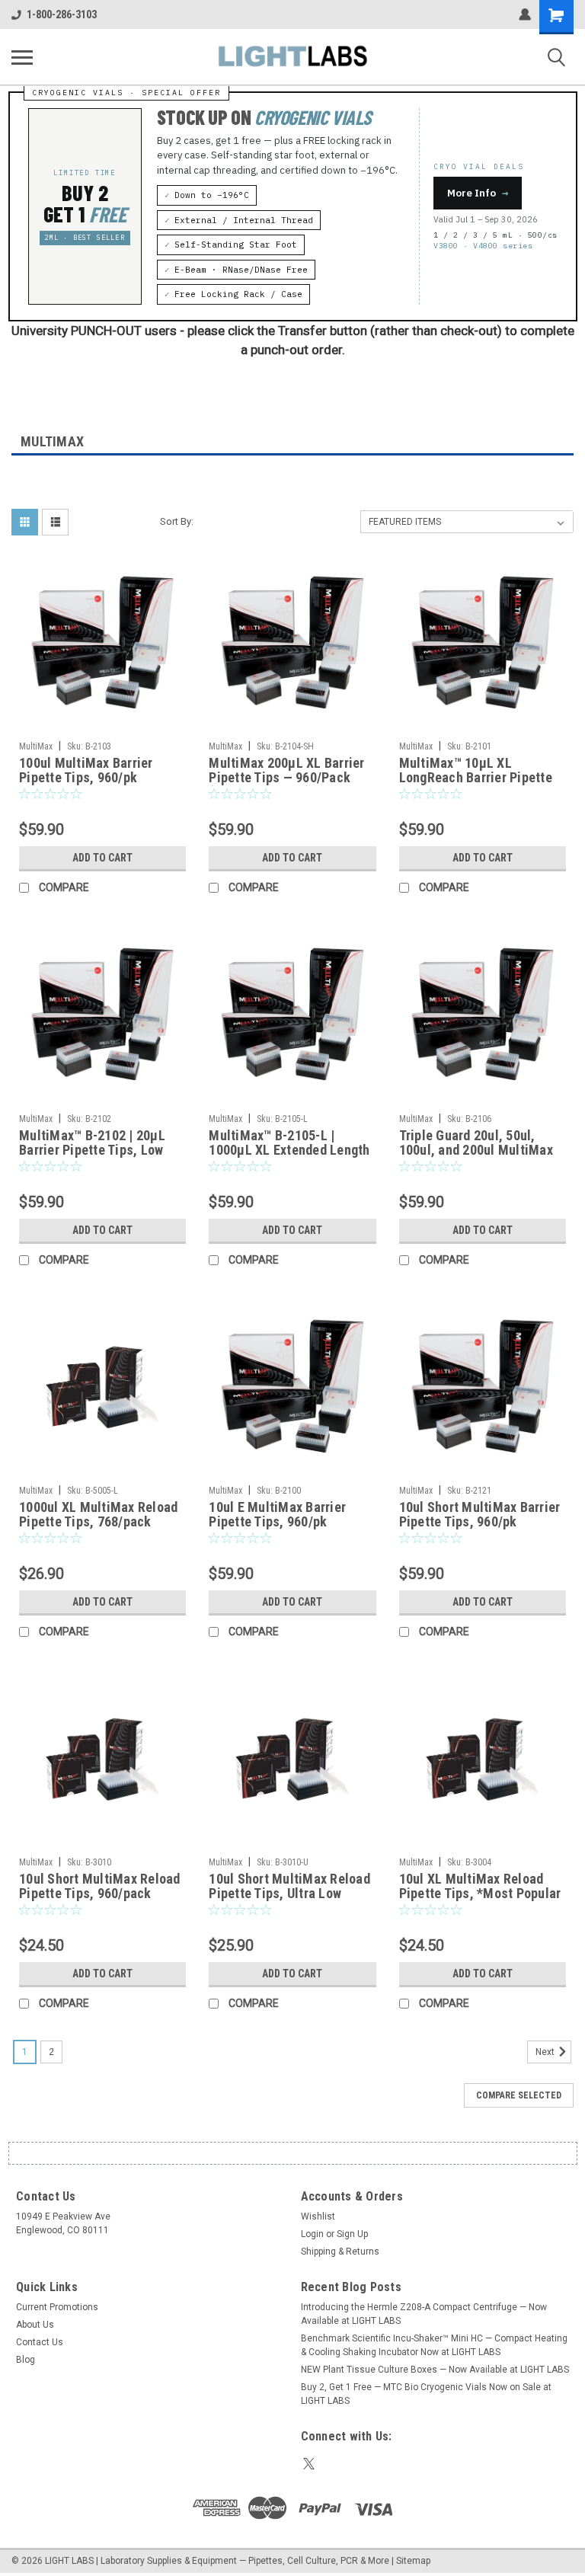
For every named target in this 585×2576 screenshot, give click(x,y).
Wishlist (318, 2216)
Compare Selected (519, 2095)
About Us (35, 2325)
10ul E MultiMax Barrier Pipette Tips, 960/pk (277, 1514)
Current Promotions (57, 2307)
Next (546, 2052)
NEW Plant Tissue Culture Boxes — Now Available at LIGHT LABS (435, 2370)
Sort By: (177, 521)
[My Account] (525, 14)
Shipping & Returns (340, 2252)
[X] (309, 2464)
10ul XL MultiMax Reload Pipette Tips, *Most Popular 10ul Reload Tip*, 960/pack (480, 1887)
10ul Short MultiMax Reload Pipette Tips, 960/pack (100, 1886)
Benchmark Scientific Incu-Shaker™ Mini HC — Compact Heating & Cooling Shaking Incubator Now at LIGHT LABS (434, 2345)
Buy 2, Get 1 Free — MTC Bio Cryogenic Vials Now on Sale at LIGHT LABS (426, 2394)
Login (312, 2234)
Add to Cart (102, 858)
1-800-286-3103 (62, 14)
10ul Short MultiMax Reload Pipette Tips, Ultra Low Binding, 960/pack (289, 1887)
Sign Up (352, 2234)
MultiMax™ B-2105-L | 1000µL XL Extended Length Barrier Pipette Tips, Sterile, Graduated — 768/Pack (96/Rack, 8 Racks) (291, 1143)
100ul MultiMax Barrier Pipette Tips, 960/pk (86, 770)
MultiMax (36, 746)
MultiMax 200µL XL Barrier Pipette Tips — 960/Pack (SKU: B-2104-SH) (286, 771)
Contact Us (40, 2342)
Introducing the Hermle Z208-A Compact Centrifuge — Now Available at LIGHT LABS (424, 2314)
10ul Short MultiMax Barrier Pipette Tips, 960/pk (480, 1514)
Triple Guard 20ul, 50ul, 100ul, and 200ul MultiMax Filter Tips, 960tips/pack (476, 1143)
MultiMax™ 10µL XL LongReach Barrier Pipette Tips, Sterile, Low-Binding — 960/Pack (481, 771)
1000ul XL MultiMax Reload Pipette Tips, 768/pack (98, 1514)
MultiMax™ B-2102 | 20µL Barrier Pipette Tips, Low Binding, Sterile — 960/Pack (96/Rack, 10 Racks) (100, 1143)
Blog (26, 2360)
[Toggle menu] (22, 57)
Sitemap (413, 2561)
